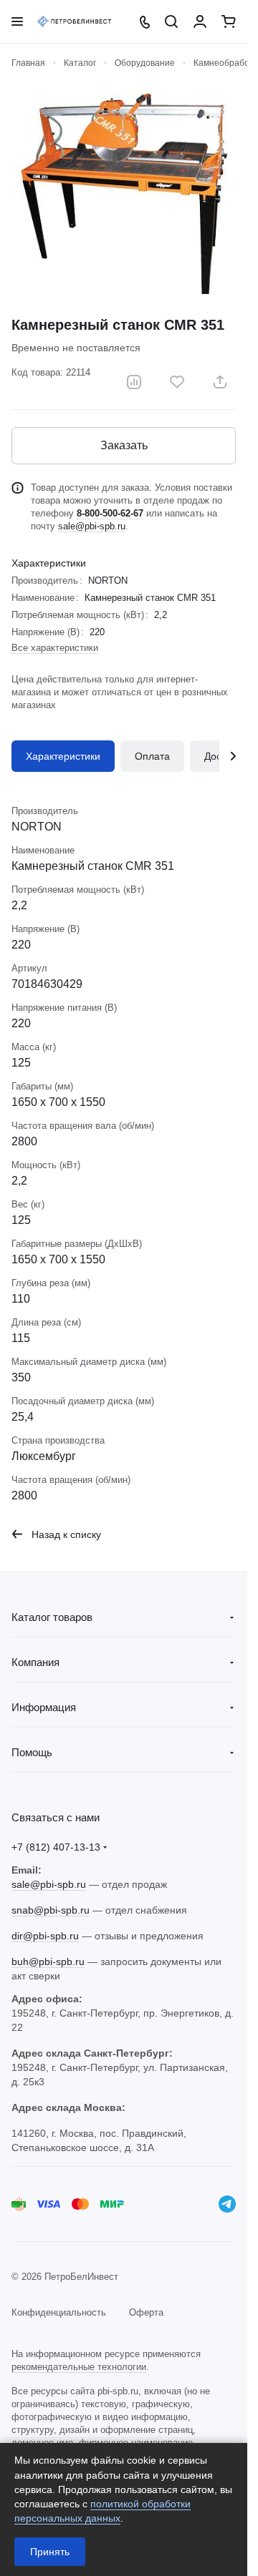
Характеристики (63, 756)
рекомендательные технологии (79, 2367)
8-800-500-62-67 (110, 513)
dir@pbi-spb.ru (45, 1936)
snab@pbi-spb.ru (51, 1910)
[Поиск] (171, 21)
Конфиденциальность (59, 2312)
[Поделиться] (220, 382)
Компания (35, 1662)
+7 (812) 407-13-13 (56, 1847)
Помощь (32, 1752)
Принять (50, 2552)
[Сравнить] (134, 382)
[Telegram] (227, 2204)
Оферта (146, 2312)
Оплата (152, 756)
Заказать (124, 445)
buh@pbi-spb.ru (48, 1962)
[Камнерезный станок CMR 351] (124, 193)
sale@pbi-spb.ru (92, 526)
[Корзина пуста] (229, 21)
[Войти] (200, 21)
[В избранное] (177, 382)
